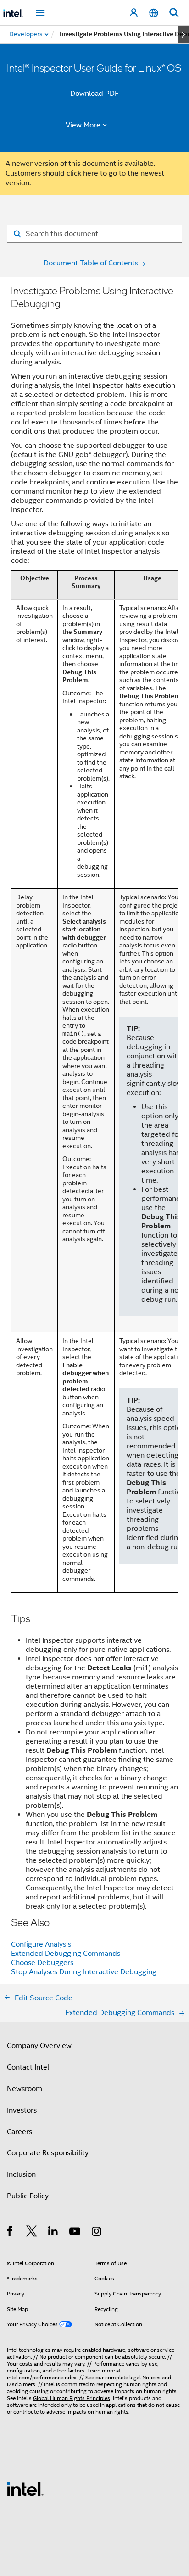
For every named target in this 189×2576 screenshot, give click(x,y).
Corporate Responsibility (48, 2153)
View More (83, 125)
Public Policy (28, 2196)
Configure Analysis (41, 1944)
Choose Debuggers (42, 1963)
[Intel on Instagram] (97, 2233)
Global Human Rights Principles (72, 2398)
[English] (154, 13)
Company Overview (39, 2046)
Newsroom (25, 2089)
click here (82, 173)
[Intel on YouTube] (75, 2233)
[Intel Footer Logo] (25, 2488)
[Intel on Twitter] (32, 2233)
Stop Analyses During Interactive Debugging (84, 1972)
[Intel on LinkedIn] (53, 2233)
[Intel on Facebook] (10, 2233)
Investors (22, 2110)
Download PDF (94, 94)
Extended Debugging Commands (66, 1954)
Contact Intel (28, 2067)
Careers (19, 2132)
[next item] (183, 34)
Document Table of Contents (91, 263)
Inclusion (21, 2174)
